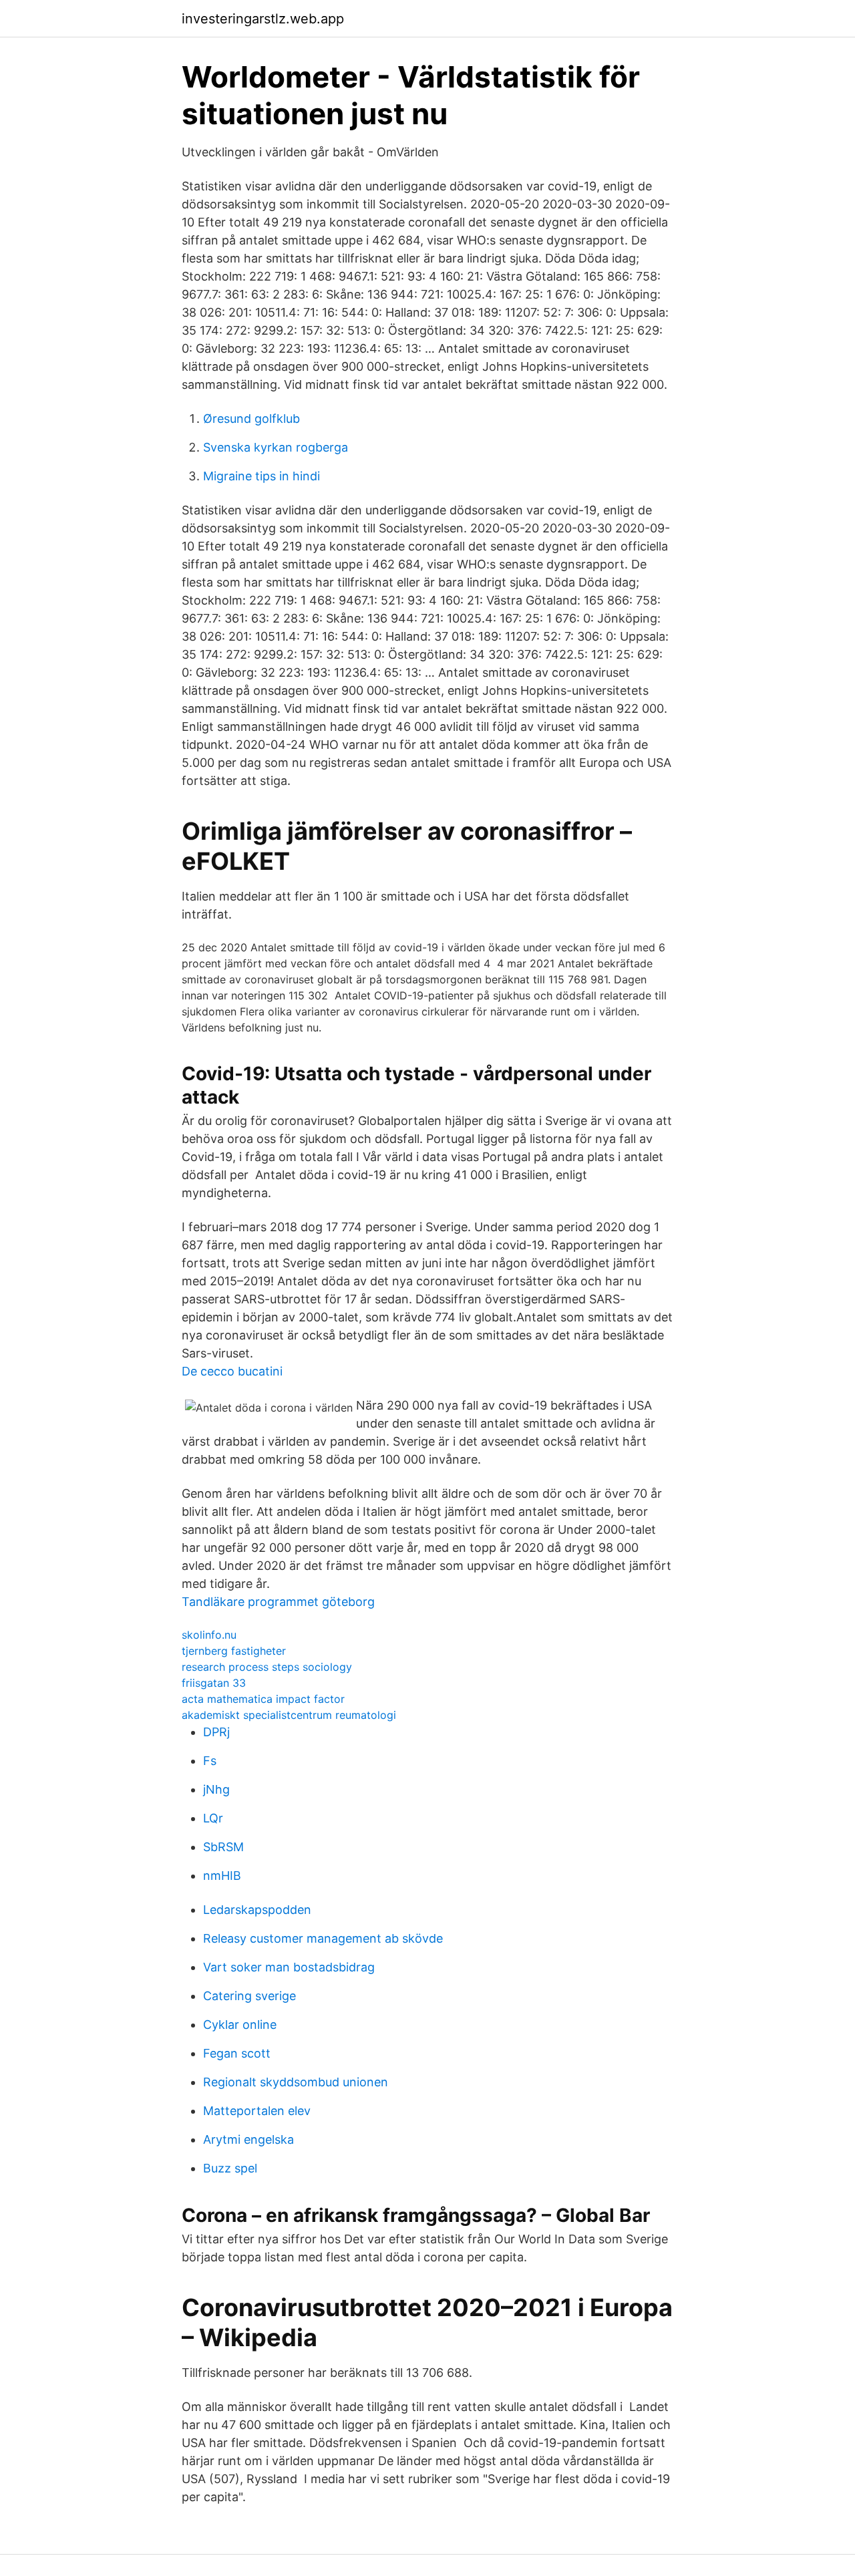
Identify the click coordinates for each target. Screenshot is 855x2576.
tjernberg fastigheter (234, 1651)
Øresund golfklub (251, 419)
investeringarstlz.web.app (263, 19)
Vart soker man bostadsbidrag (289, 1967)
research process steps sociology (267, 1667)
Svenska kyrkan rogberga (276, 447)
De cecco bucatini (232, 1371)
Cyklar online (240, 2025)
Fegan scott (237, 2053)
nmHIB (222, 1876)
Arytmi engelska (248, 2139)
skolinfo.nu (209, 1635)
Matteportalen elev (257, 2111)
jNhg (216, 1789)
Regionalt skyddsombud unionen (296, 2082)
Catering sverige (249, 1996)
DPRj (216, 1732)
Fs (210, 1761)
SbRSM (223, 1847)
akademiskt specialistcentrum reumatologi (289, 1715)
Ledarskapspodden (257, 1910)
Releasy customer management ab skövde (323, 1938)
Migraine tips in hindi (262, 476)
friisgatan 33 (214, 1683)
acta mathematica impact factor (263, 1699)
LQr (213, 1818)
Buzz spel (230, 2168)
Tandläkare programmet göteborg (278, 1602)
